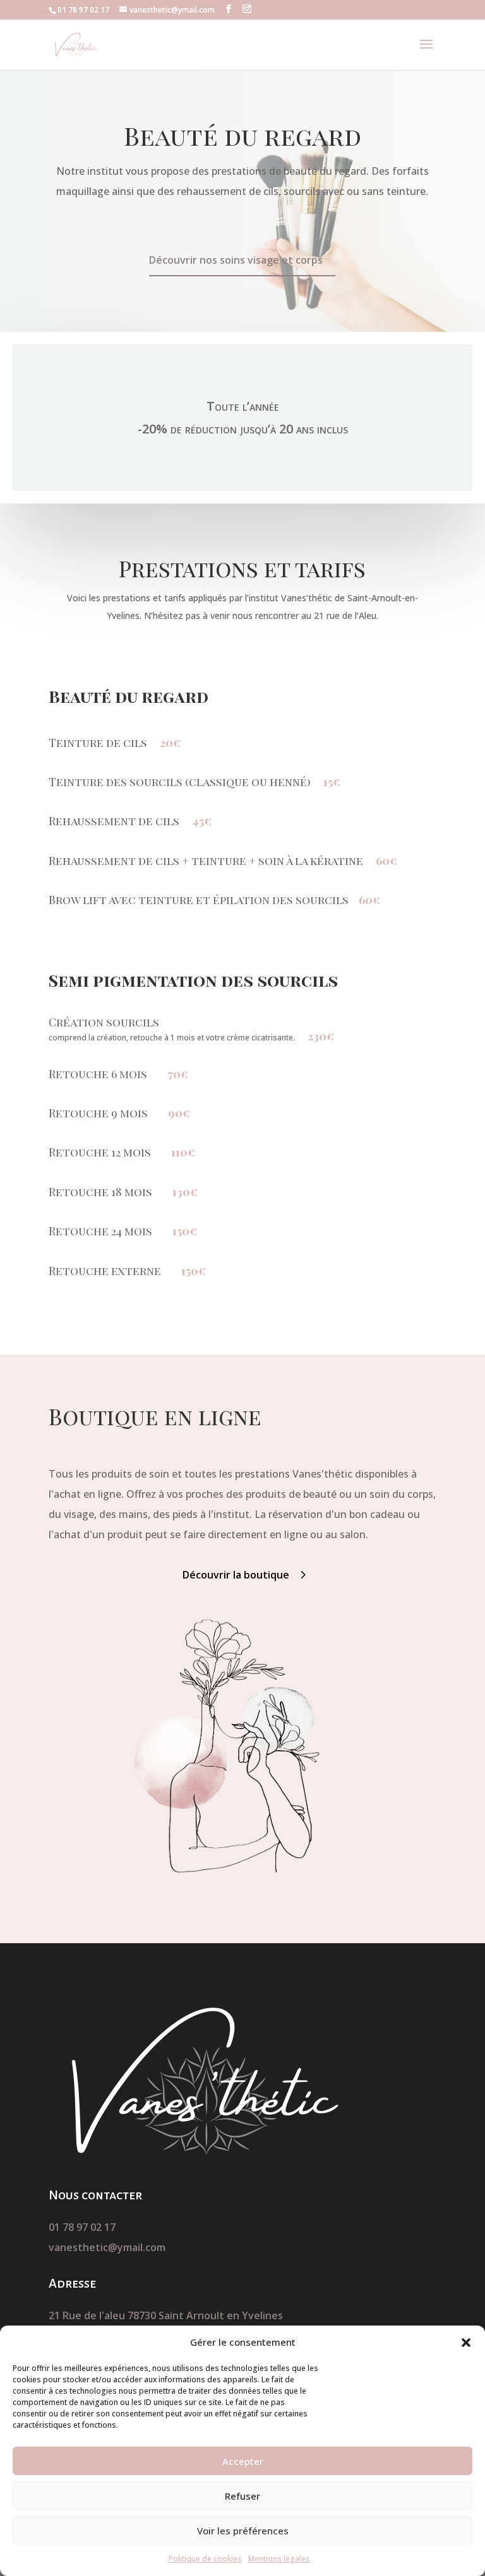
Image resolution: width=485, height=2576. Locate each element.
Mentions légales (279, 2559)
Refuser (242, 2496)
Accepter (243, 2461)
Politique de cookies (205, 2559)
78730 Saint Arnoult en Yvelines (205, 2315)
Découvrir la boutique (236, 1575)
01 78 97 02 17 (82, 2227)
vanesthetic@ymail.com (107, 2247)
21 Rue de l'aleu (88, 2315)
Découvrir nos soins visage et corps (236, 260)
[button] (466, 2343)
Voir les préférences (243, 2531)
